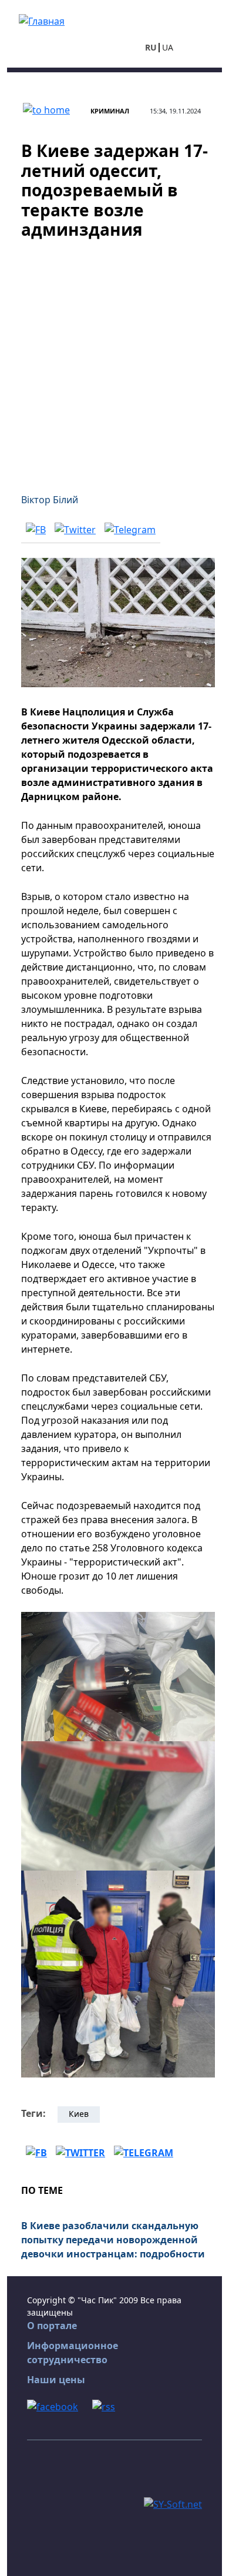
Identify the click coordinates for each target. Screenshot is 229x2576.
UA (168, 47)
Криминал (110, 111)
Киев (79, 2114)
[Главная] (42, 20)
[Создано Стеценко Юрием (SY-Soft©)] (173, 2503)
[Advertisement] (114, 359)
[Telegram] (130, 529)
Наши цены (56, 2380)
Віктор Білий (50, 500)
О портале (52, 2326)
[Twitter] (75, 529)
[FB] (36, 529)
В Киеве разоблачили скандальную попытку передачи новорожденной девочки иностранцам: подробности (113, 2240)
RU (151, 47)
